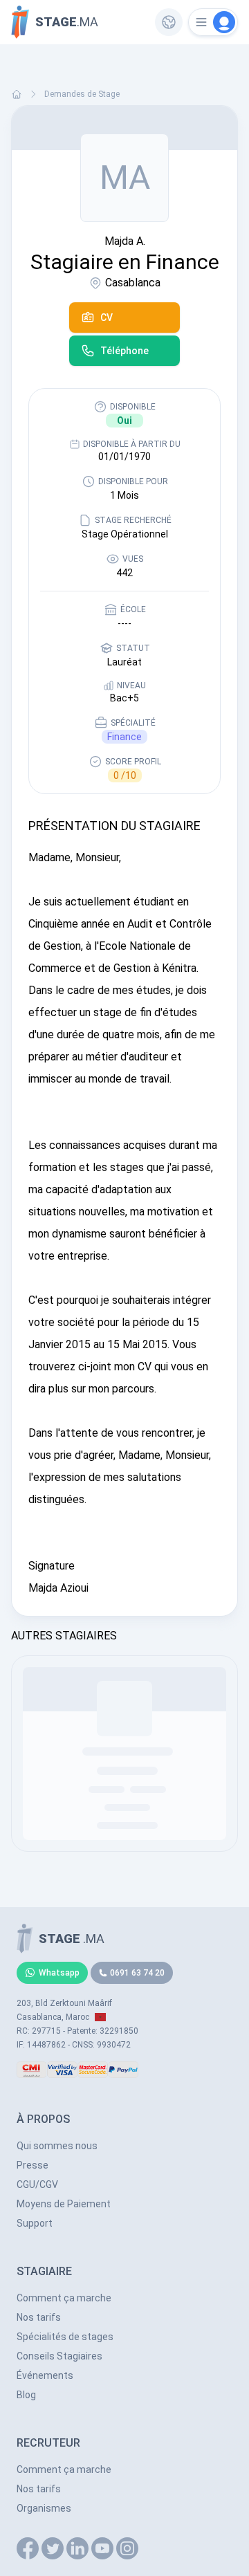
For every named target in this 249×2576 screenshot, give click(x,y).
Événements (45, 2375)
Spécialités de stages (65, 2337)
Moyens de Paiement (64, 2204)
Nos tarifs (39, 2317)
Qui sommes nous (57, 2146)
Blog (26, 2395)
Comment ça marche (64, 2298)
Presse (33, 2165)
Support (35, 2223)
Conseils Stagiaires (59, 2356)
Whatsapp (59, 1973)
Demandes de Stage (82, 94)
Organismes (44, 2508)
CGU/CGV (37, 2184)
